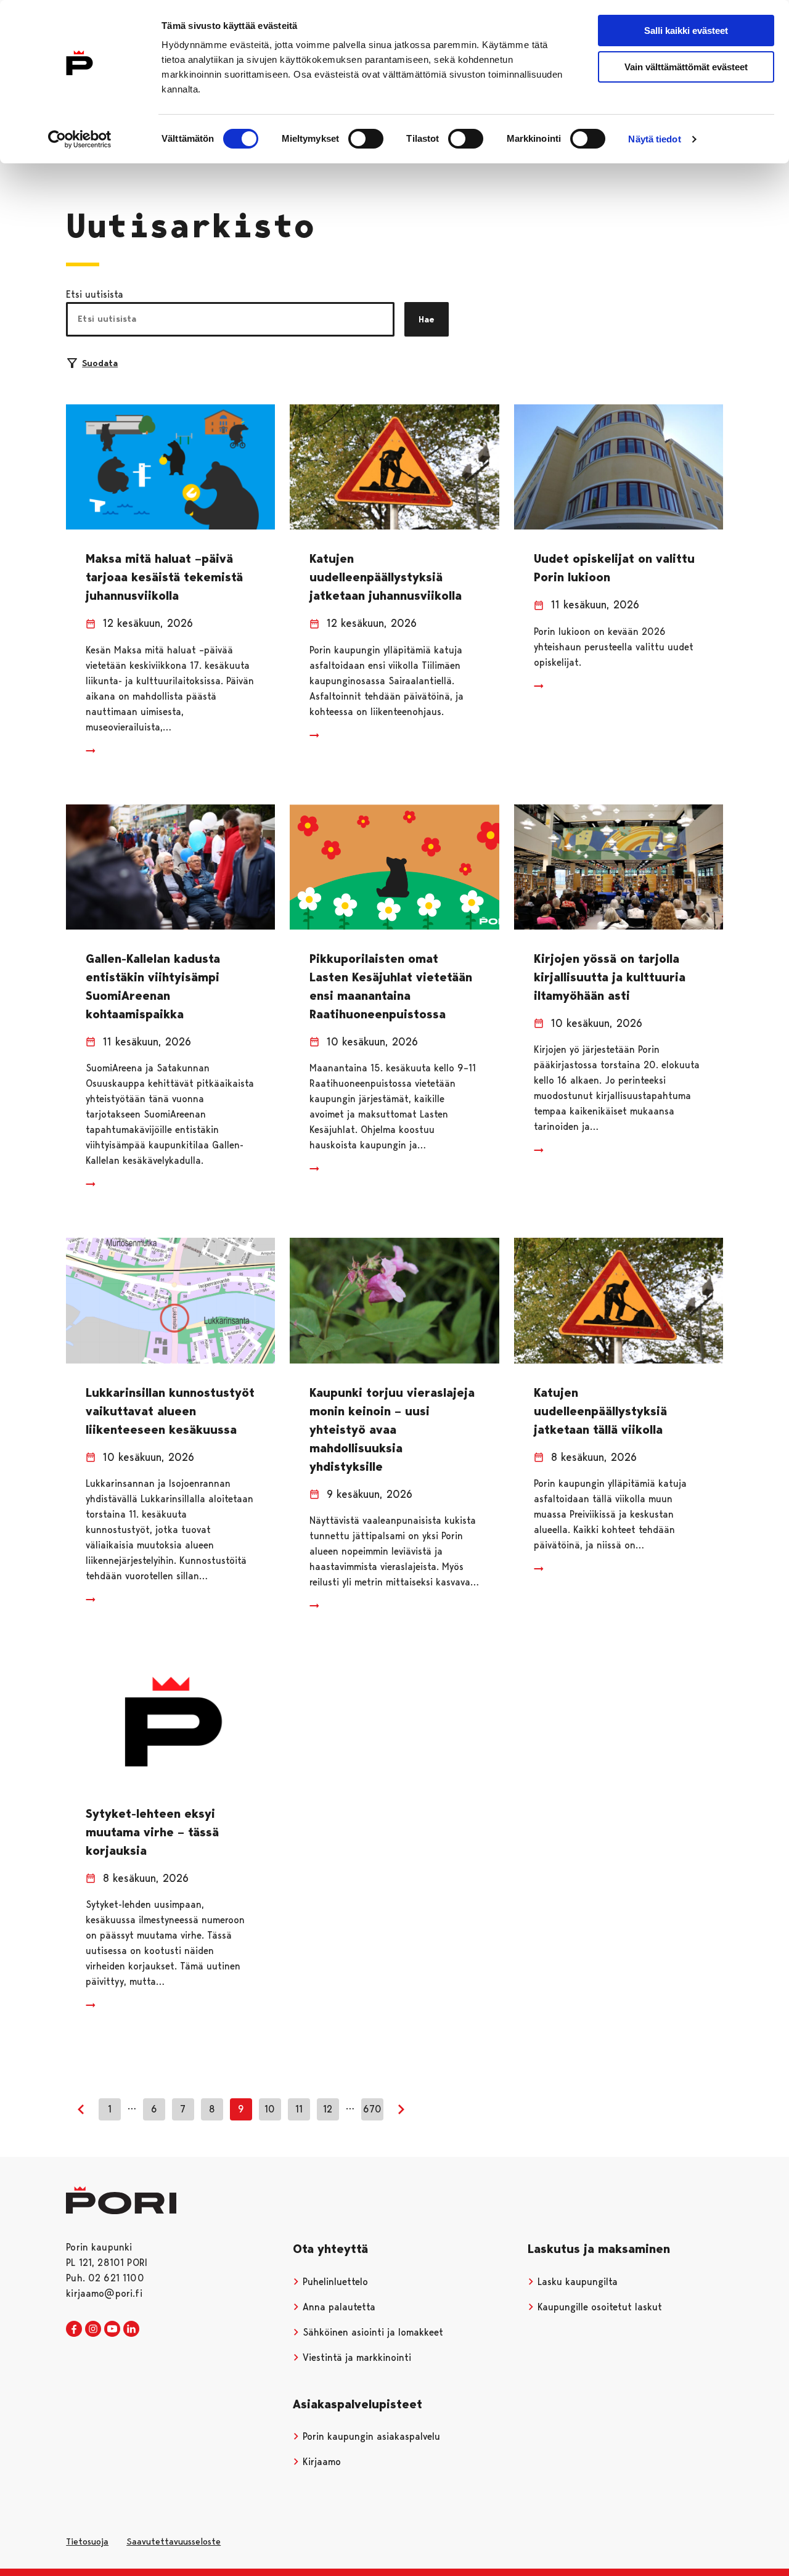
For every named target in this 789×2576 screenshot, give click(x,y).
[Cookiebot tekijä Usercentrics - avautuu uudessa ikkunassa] (80, 139)
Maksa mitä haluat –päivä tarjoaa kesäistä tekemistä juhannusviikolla (164, 577)
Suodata (100, 363)
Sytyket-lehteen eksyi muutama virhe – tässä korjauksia (152, 1832)
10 (270, 2109)
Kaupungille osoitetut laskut (598, 2307)
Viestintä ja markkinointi (355, 2357)
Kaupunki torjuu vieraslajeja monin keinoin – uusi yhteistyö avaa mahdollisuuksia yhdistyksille (392, 1429)
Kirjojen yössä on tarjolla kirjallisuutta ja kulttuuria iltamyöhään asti (610, 977)
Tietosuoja (87, 2541)
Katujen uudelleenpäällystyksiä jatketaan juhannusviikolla (386, 577)
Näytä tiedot (654, 139)
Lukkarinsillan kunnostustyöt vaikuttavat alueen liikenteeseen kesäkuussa (170, 1411)
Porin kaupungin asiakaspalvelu (370, 2436)
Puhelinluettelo (334, 2282)
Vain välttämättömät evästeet (686, 67)
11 (299, 2109)
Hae (427, 319)
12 (328, 2109)
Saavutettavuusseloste (174, 2541)
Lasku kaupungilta (576, 2282)
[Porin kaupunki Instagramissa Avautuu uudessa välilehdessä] (93, 2329)
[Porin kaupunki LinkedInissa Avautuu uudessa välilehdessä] (131, 2329)
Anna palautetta (337, 2307)
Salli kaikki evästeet (686, 31)
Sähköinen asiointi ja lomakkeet (371, 2332)
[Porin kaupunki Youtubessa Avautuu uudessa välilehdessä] (112, 2329)
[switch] (366, 139)
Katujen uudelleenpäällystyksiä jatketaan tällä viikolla (600, 1411)
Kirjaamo (320, 2462)
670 (372, 2109)
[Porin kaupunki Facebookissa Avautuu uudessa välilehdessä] (74, 2329)
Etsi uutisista (95, 294)
